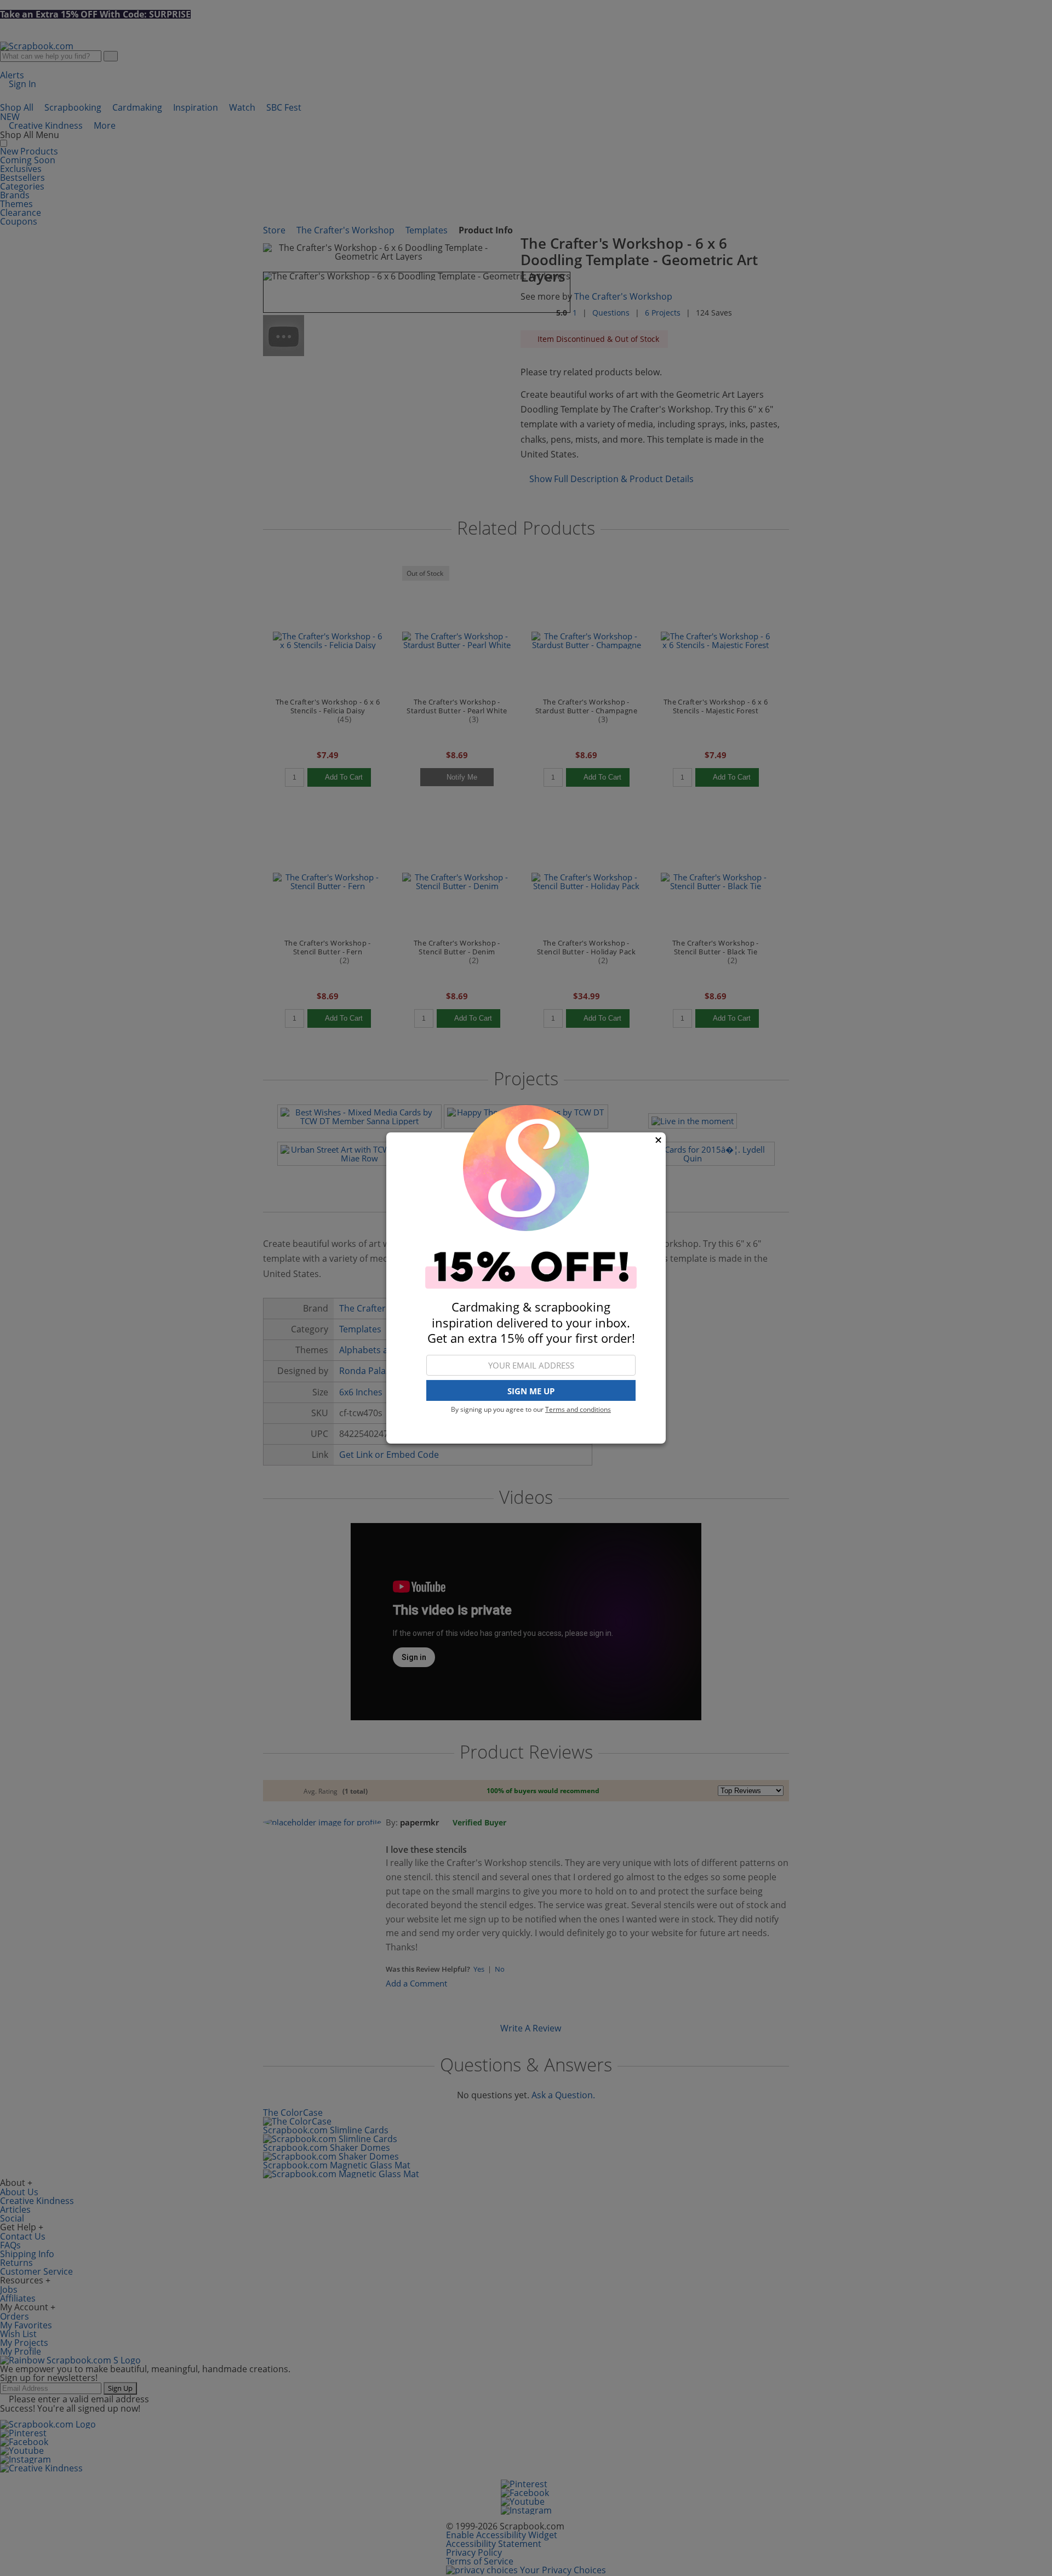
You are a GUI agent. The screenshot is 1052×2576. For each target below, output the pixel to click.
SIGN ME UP (531, 1391)
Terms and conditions (578, 1409)
